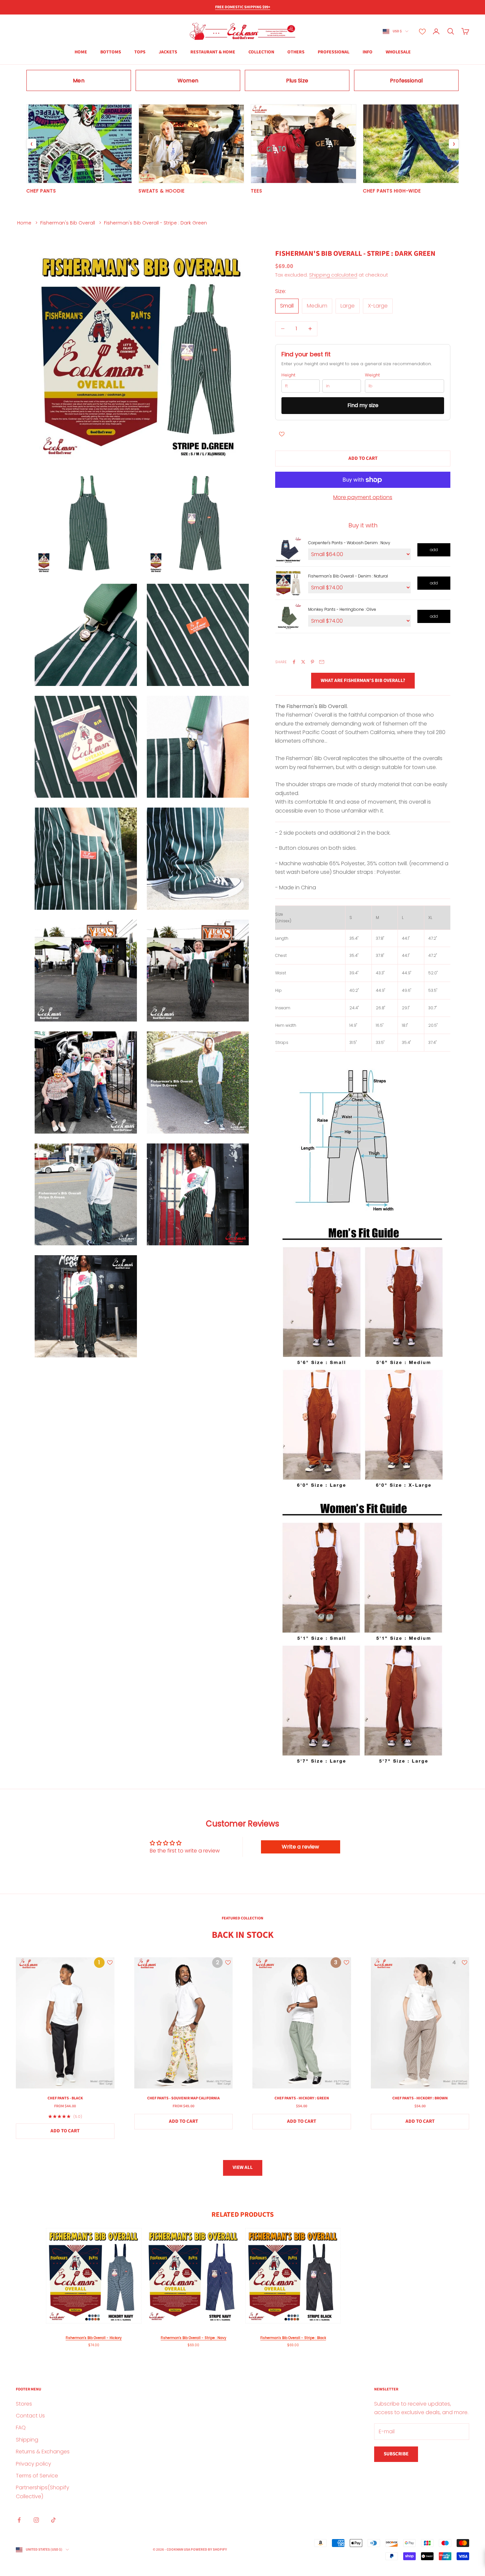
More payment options (363, 497)
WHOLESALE (398, 52)
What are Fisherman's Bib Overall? (363, 681)
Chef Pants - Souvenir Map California (183, 2098)
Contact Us (30, 2416)
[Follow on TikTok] (53, 2520)
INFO (368, 52)
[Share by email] (322, 662)
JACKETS (168, 52)
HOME (81, 52)
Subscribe (396, 2454)
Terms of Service (37, 2476)
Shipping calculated (333, 275)
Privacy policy (33, 2464)
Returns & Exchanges (43, 2452)
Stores (24, 2404)
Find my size (363, 405)
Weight (372, 375)
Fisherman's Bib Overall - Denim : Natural (348, 576)
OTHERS (296, 52)
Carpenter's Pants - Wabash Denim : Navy (349, 543)
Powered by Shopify (209, 2549)
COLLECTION (261, 52)
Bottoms (111, 52)
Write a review (300, 1847)
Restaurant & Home (213, 52)
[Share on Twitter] (303, 662)
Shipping (27, 2440)
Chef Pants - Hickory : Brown (420, 2098)
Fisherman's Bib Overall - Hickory (94, 2338)
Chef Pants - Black (65, 2098)
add (434, 550)
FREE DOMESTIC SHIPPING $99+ (243, 7)
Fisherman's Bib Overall (68, 223)
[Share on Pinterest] (312, 662)
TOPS (140, 52)
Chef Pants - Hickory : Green (302, 2098)
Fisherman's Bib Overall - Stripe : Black (293, 2338)
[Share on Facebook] (294, 662)
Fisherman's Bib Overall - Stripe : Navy (194, 2338)
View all (243, 2167)
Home (24, 223)
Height (288, 375)
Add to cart (363, 458)
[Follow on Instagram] (36, 2520)
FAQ (21, 2428)
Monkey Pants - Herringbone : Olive (342, 609)
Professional (334, 52)
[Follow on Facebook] (19, 2520)
